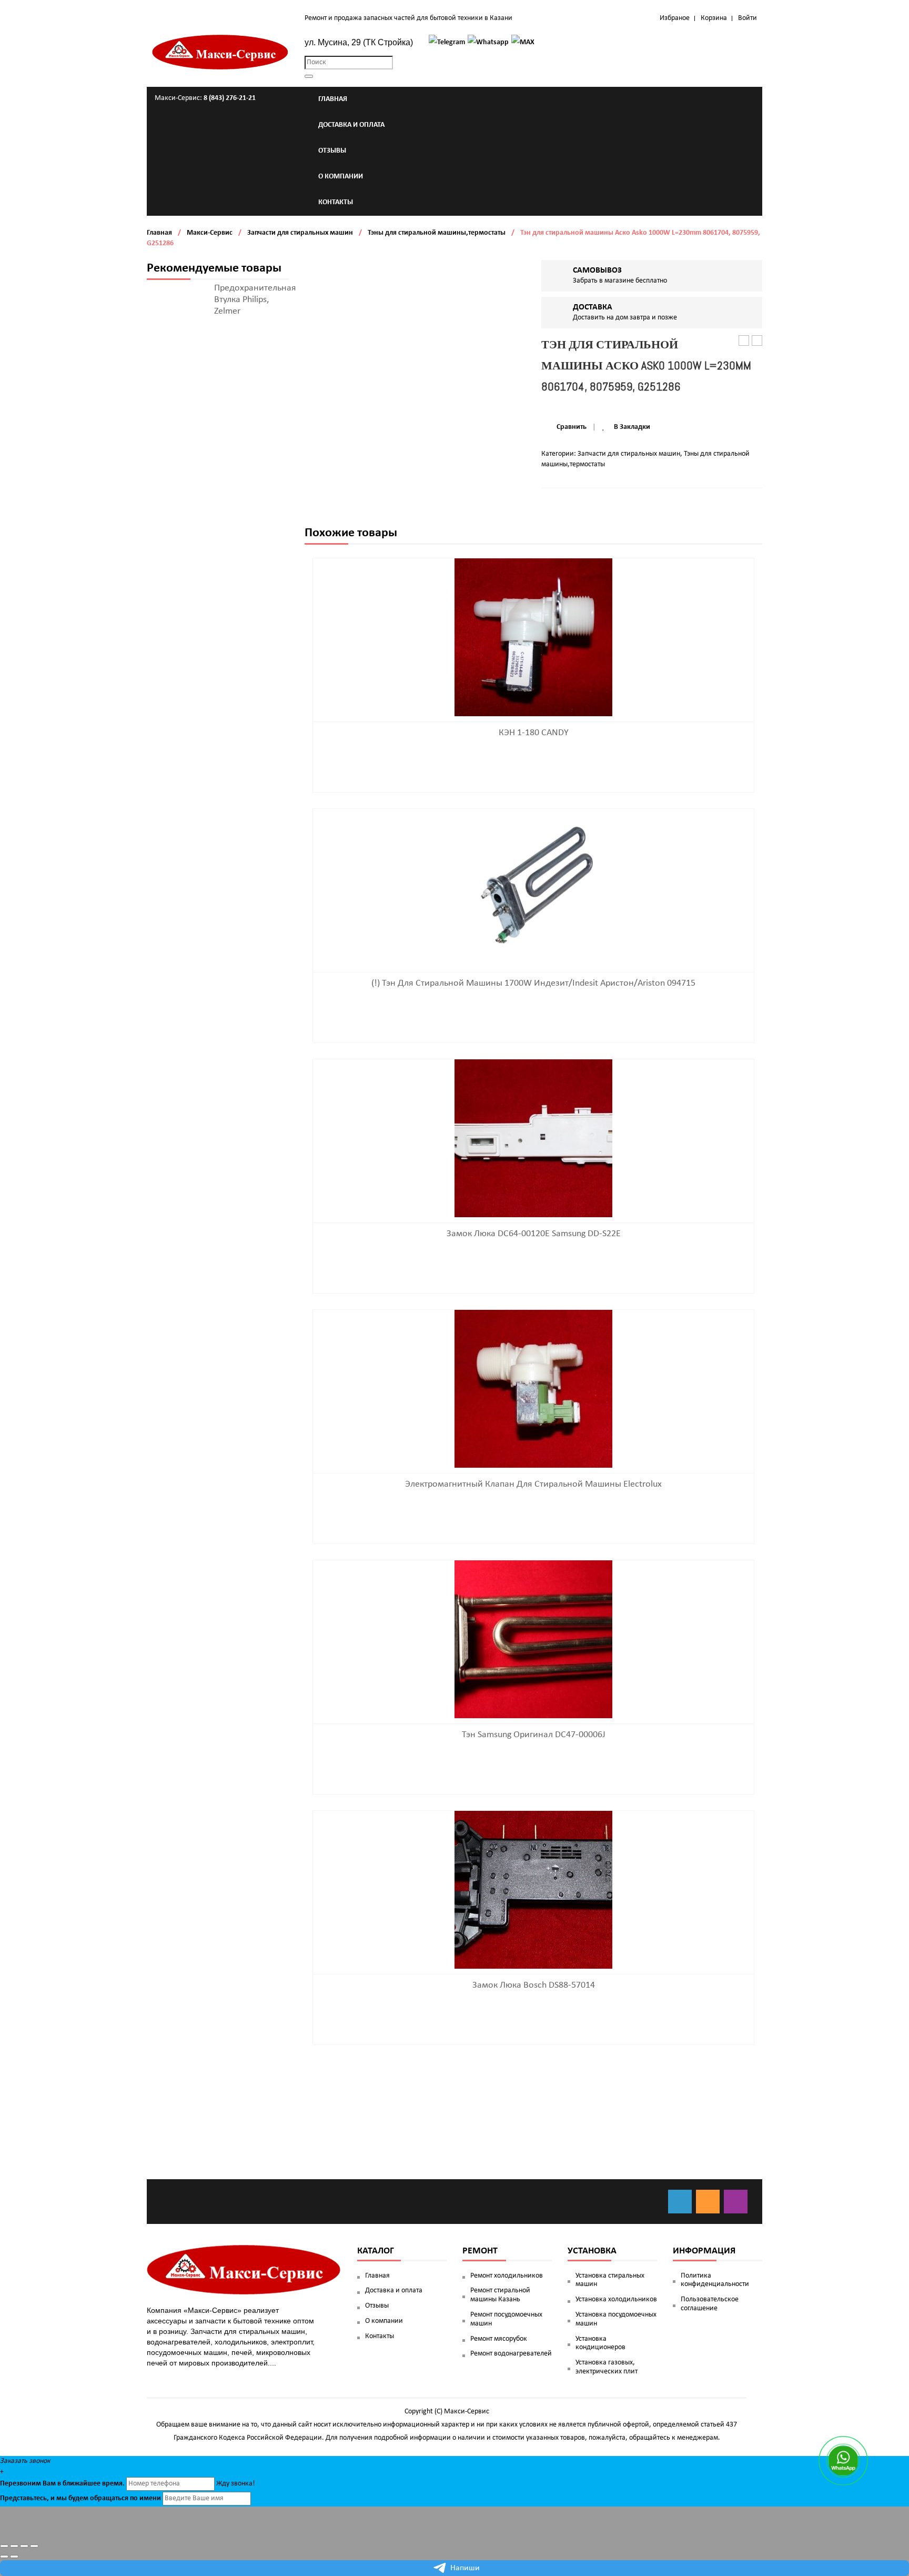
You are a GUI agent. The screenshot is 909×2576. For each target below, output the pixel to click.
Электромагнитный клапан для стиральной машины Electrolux (533, 1484)
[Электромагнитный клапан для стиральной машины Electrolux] (533, 1389)
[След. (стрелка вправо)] (14, 2557)
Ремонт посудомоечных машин (506, 2319)
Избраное (675, 18)
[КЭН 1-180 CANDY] (533, 638)
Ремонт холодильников (507, 2276)
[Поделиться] (14, 2546)
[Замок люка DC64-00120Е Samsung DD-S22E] (533, 1139)
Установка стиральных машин (610, 2280)
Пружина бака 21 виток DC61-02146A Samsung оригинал (744, 341)
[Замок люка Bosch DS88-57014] (533, 1890)
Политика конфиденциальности (715, 2280)
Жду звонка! (236, 2484)
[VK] (680, 2202)
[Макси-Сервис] (220, 52)
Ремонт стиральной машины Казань (500, 2295)
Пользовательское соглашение (710, 2304)
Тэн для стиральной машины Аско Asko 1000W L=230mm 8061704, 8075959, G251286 (757, 341)
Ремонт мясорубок (499, 2339)
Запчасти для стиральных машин (300, 233)
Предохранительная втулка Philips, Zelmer (255, 300)
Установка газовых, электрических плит (607, 2367)
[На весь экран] (24, 2546)
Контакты (380, 2336)
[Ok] (708, 2202)
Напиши (465, 2568)
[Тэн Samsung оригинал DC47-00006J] (533, 1640)
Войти (748, 18)
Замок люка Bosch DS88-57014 (534, 1985)
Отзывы (377, 2306)
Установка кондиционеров (600, 2343)
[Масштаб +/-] (34, 2546)
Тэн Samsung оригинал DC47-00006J (534, 1735)
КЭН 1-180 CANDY (534, 733)
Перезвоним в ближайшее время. (62, 2484)
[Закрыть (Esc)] (4, 2546)
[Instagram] (736, 2202)
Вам (49, 2484)
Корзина (714, 18)
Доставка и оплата (394, 2291)
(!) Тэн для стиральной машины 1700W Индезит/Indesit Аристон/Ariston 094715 (533, 983)
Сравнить (572, 427)
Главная (159, 233)
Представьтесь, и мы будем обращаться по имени (80, 2498)
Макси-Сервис (210, 233)
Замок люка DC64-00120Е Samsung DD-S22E (534, 1234)
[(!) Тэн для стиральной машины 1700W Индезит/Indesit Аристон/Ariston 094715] (533, 888)
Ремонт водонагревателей (511, 2354)
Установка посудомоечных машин (616, 2319)
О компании (384, 2321)
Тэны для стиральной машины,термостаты (437, 233)
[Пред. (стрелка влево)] (4, 2557)
